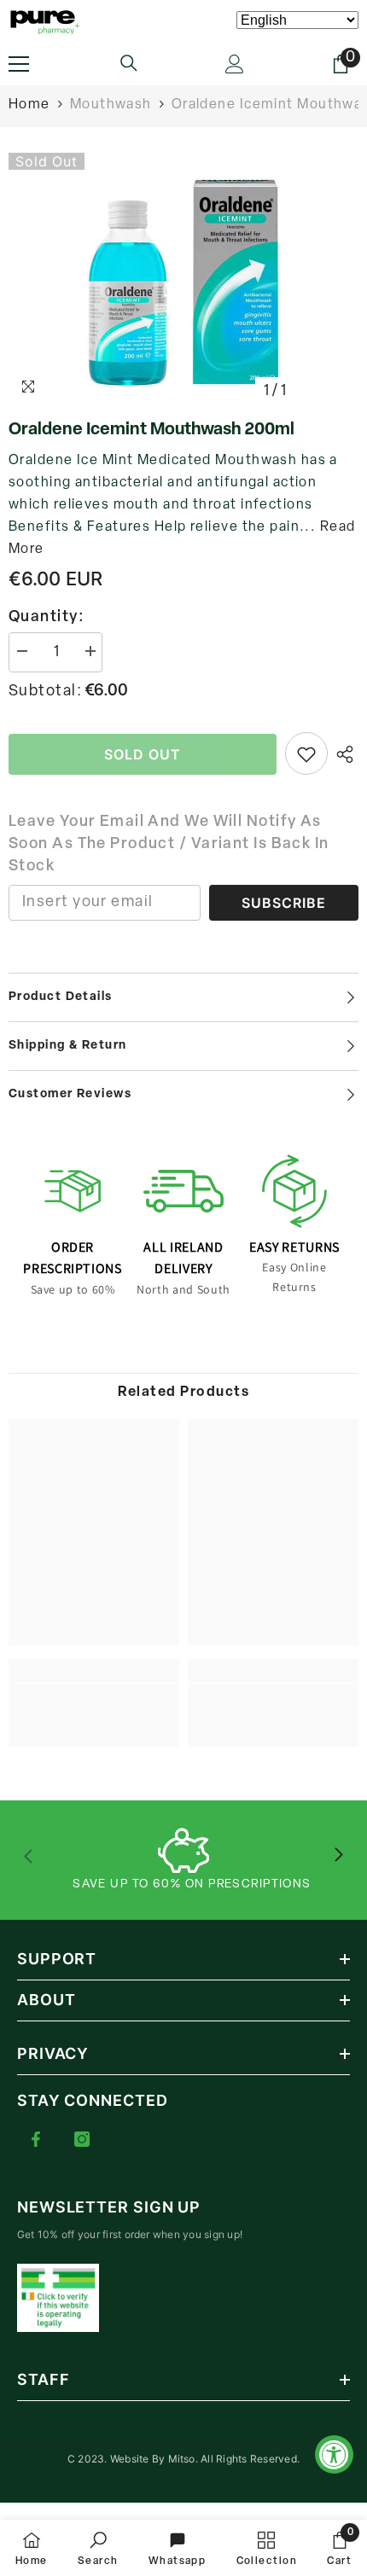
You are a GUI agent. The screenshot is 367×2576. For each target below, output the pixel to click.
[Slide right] (338, 1856)
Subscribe (284, 903)
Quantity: (47, 618)
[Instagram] (82, 2139)
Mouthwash (111, 105)
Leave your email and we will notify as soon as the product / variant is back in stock (169, 845)
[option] (183, 281)
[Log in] (235, 64)
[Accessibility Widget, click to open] (334, 2454)
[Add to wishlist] (306, 753)
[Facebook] (36, 2139)
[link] (94, 1704)
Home (29, 105)
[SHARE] (343, 754)
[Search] (129, 63)
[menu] (19, 64)
